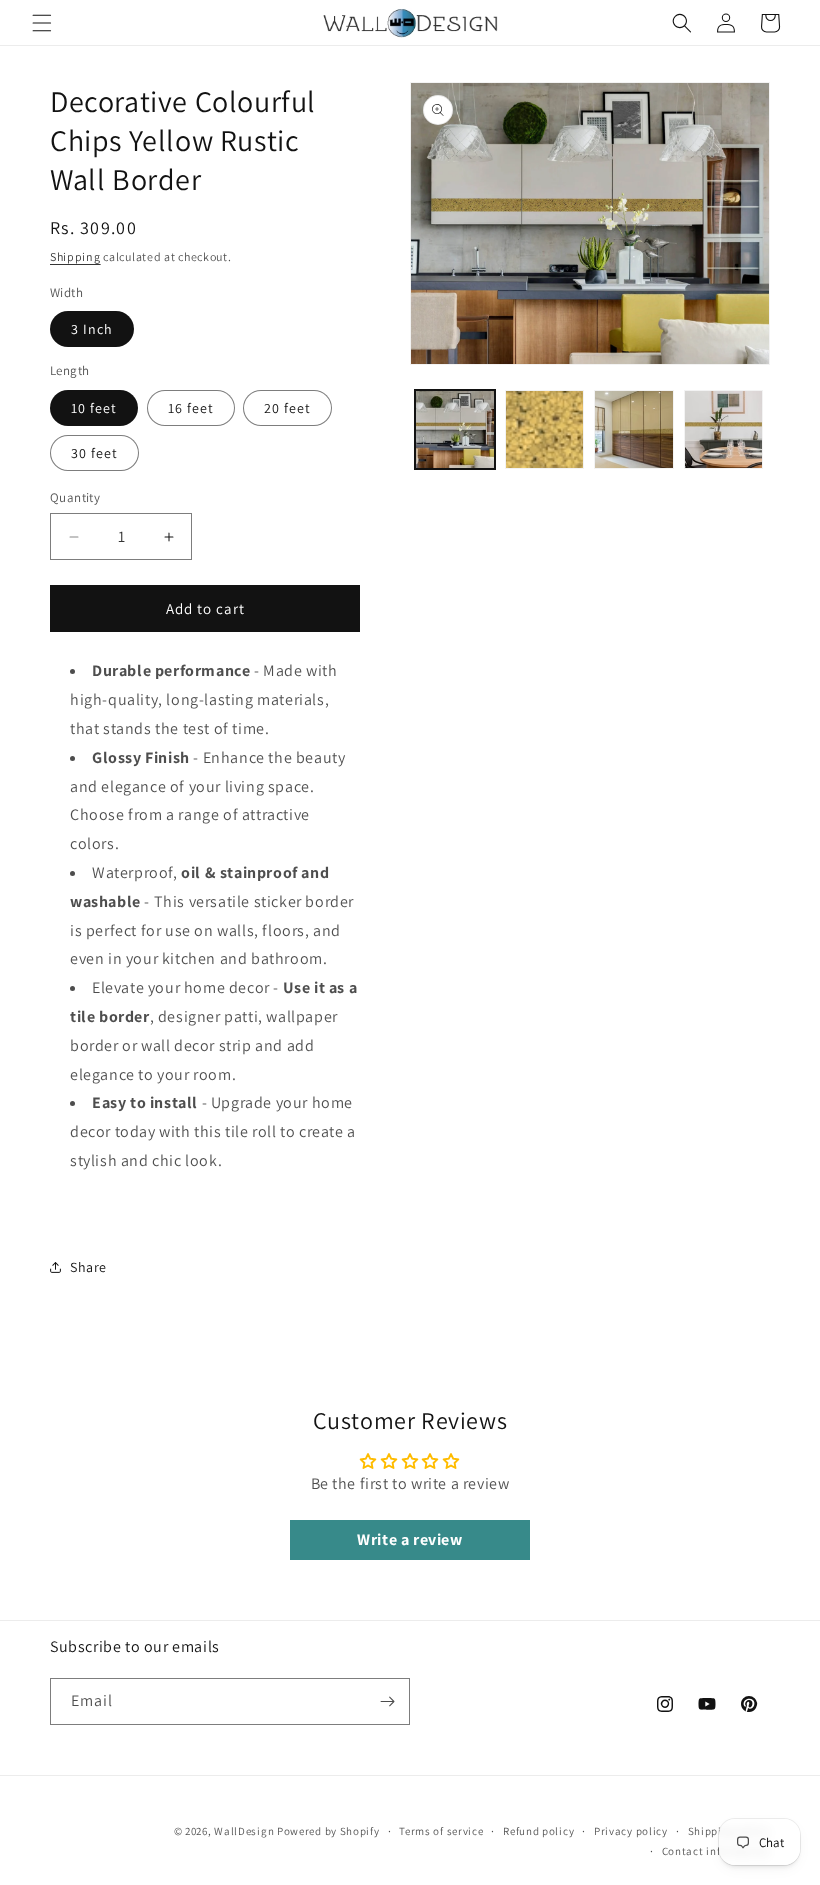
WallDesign (244, 1831)
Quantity (75, 497)
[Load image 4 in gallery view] (724, 430)
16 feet (191, 408)
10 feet (94, 408)
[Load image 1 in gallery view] (455, 430)
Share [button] (88, 1267)
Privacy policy (631, 1831)
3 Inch (92, 329)
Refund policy (538, 1831)
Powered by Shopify (328, 1831)
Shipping (75, 256)
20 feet (287, 408)
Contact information (716, 1851)
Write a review (409, 1539)
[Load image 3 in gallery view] (634, 430)
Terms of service (441, 1831)
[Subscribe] (387, 1701)
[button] (42, 23)
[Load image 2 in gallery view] (545, 430)
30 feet (94, 453)
